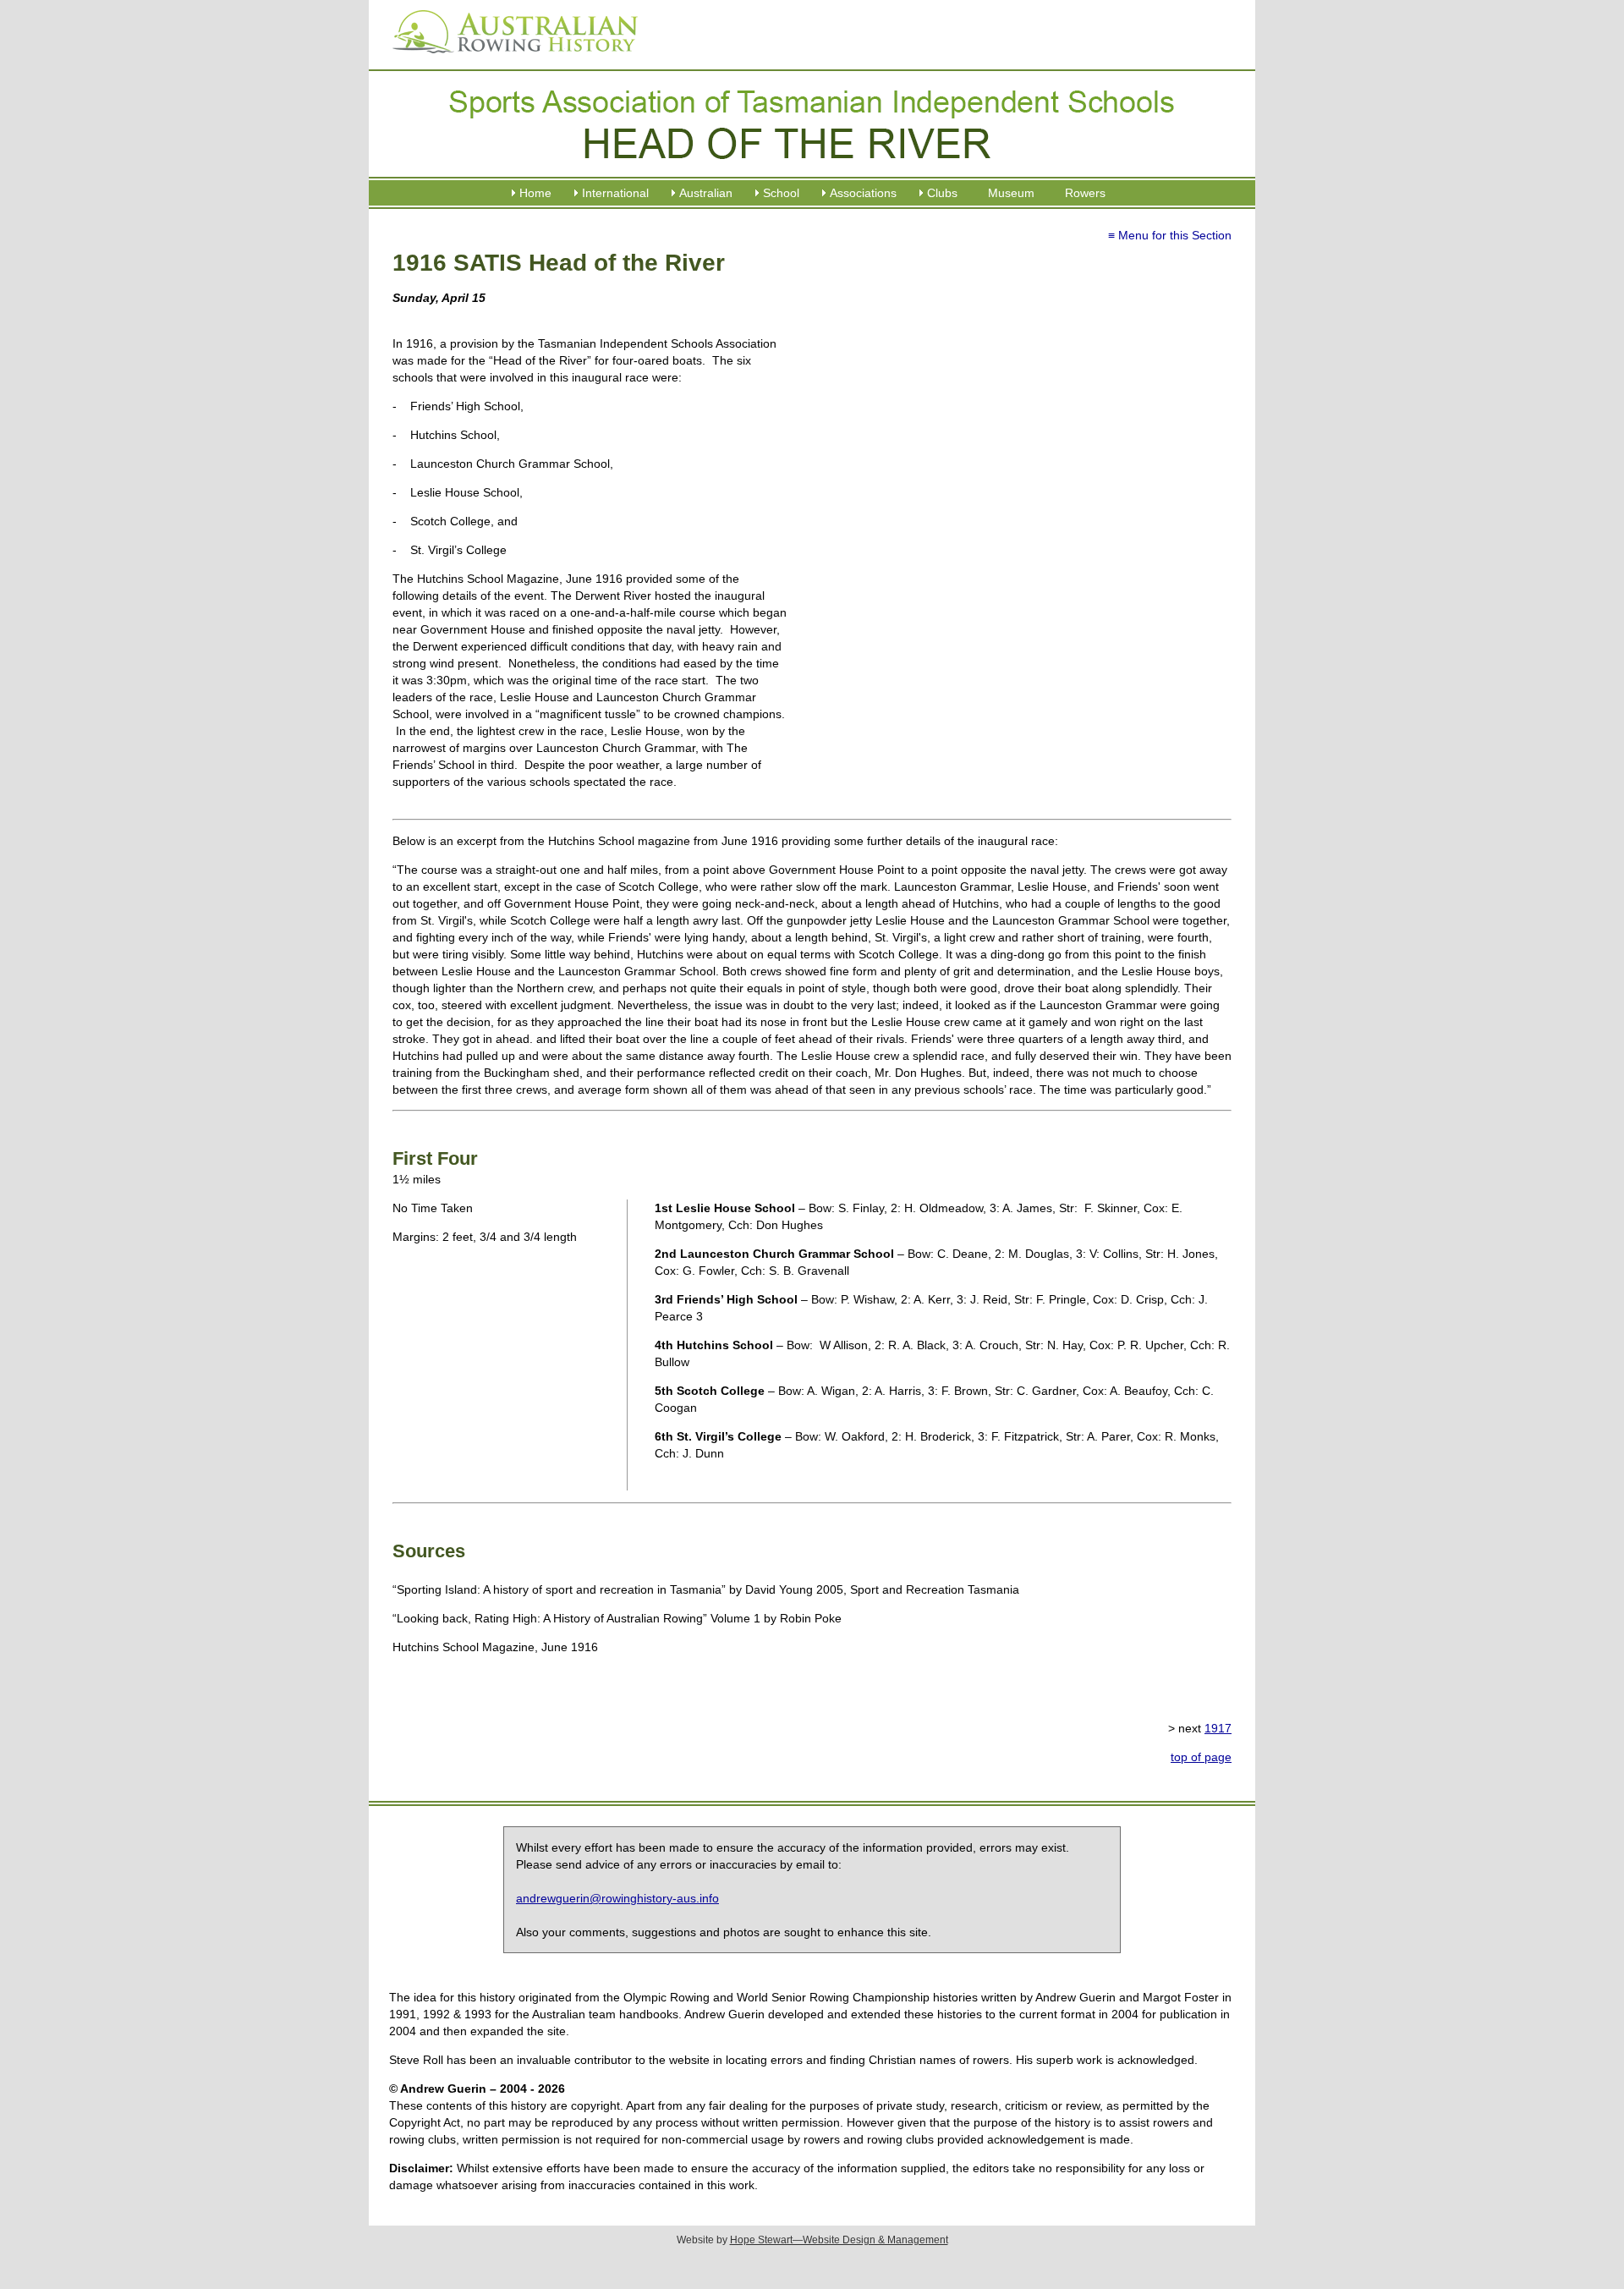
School (781, 193)
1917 (1218, 1728)
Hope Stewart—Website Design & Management (839, 2240)
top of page (1201, 1757)
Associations (863, 193)
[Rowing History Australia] (508, 59)
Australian (706, 193)
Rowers (1085, 193)
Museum (1011, 193)
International (615, 193)
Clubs (942, 193)
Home (535, 193)
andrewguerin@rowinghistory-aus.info (617, 1898)
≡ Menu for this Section (1170, 235)
